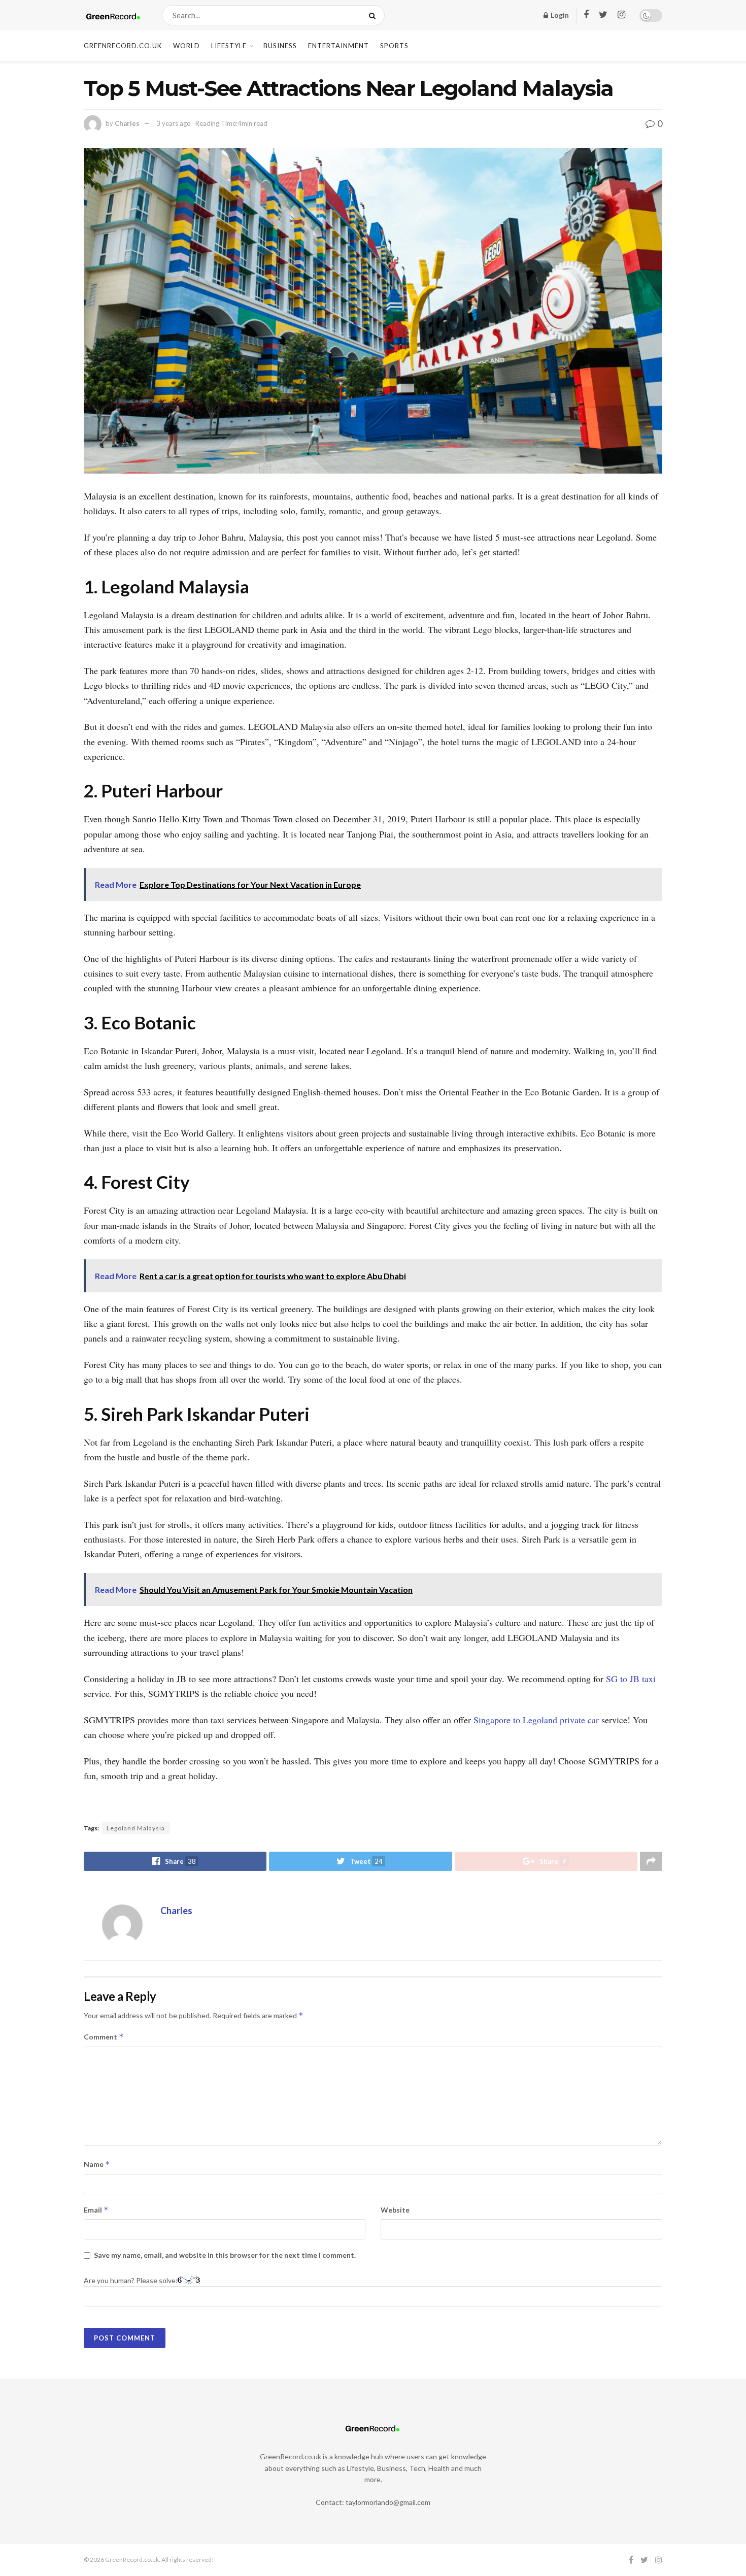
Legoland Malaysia (136, 1828)
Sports (394, 46)
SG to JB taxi (631, 1679)
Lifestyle (229, 46)
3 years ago (174, 123)
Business (280, 46)
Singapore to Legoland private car (537, 1720)
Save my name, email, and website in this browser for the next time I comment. (225, 2255)
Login (559, 15)
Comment (104, 2037)
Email (96, 2210)
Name (97, 2164)
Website (395, 2210)
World (187, 46)
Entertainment (338, 46)
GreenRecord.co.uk (123, 46)
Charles (127, 123)
